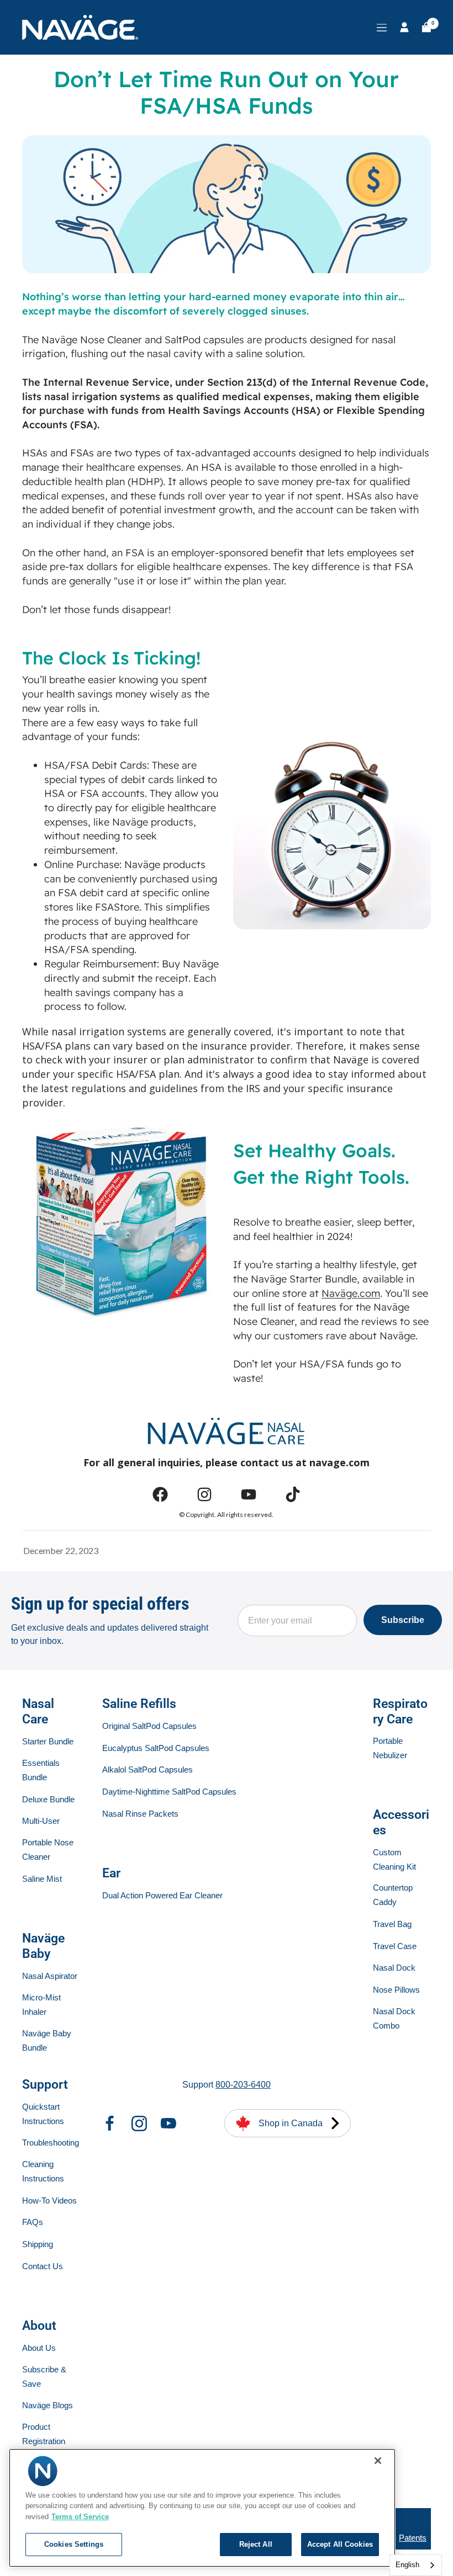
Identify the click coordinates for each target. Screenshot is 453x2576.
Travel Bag (392, 1924)
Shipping (38, 2244)
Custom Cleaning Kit (394, 1859)
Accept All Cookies (340, 2544)
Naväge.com (351, 1293)
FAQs (33, 2222)
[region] (202, 2508)
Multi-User (41, 1821)
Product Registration (44, 2434)
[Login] (404, 27)
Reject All (256, 2544)
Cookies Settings (74, 2544)
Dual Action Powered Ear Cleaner (162, 1895)
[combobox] (416, 2565)
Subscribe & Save (44, 2377)
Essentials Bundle (41, 1770)
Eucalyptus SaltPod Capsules (156, 1748)
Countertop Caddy (393, 1895)
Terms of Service (80, 2517)
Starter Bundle (48, 1741)
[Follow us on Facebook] (110, 2123)
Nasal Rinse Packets (140, 1814)
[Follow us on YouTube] (168, 2123)
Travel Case (395, 1946)
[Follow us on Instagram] (139, 2123)
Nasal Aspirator (50, 1976)
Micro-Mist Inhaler (41, 2005)
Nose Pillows (396, 1990)
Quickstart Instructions (43, 2114)
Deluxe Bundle (48, 1799)
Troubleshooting (51, 2143)
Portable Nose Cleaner (48, 1849)
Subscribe (403, 1620)
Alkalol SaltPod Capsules (148, 1769)
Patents (413, 2538)
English (407, 2565)
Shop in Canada (291, 2123)
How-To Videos (49, 2200)
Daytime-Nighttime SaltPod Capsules (169, 1792)
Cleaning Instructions (43, 2171)
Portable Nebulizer (390, 1748)
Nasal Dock (394, 1968)
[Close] (378, 2461)
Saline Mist (42, 1879)
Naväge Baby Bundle (47, 2040)
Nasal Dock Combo (394, 2018)
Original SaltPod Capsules (149, 1726)
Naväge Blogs (48, 2405)
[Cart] (426, 27)
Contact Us (43, 2266)
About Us (39, 2348)
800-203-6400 (243, 2085)
